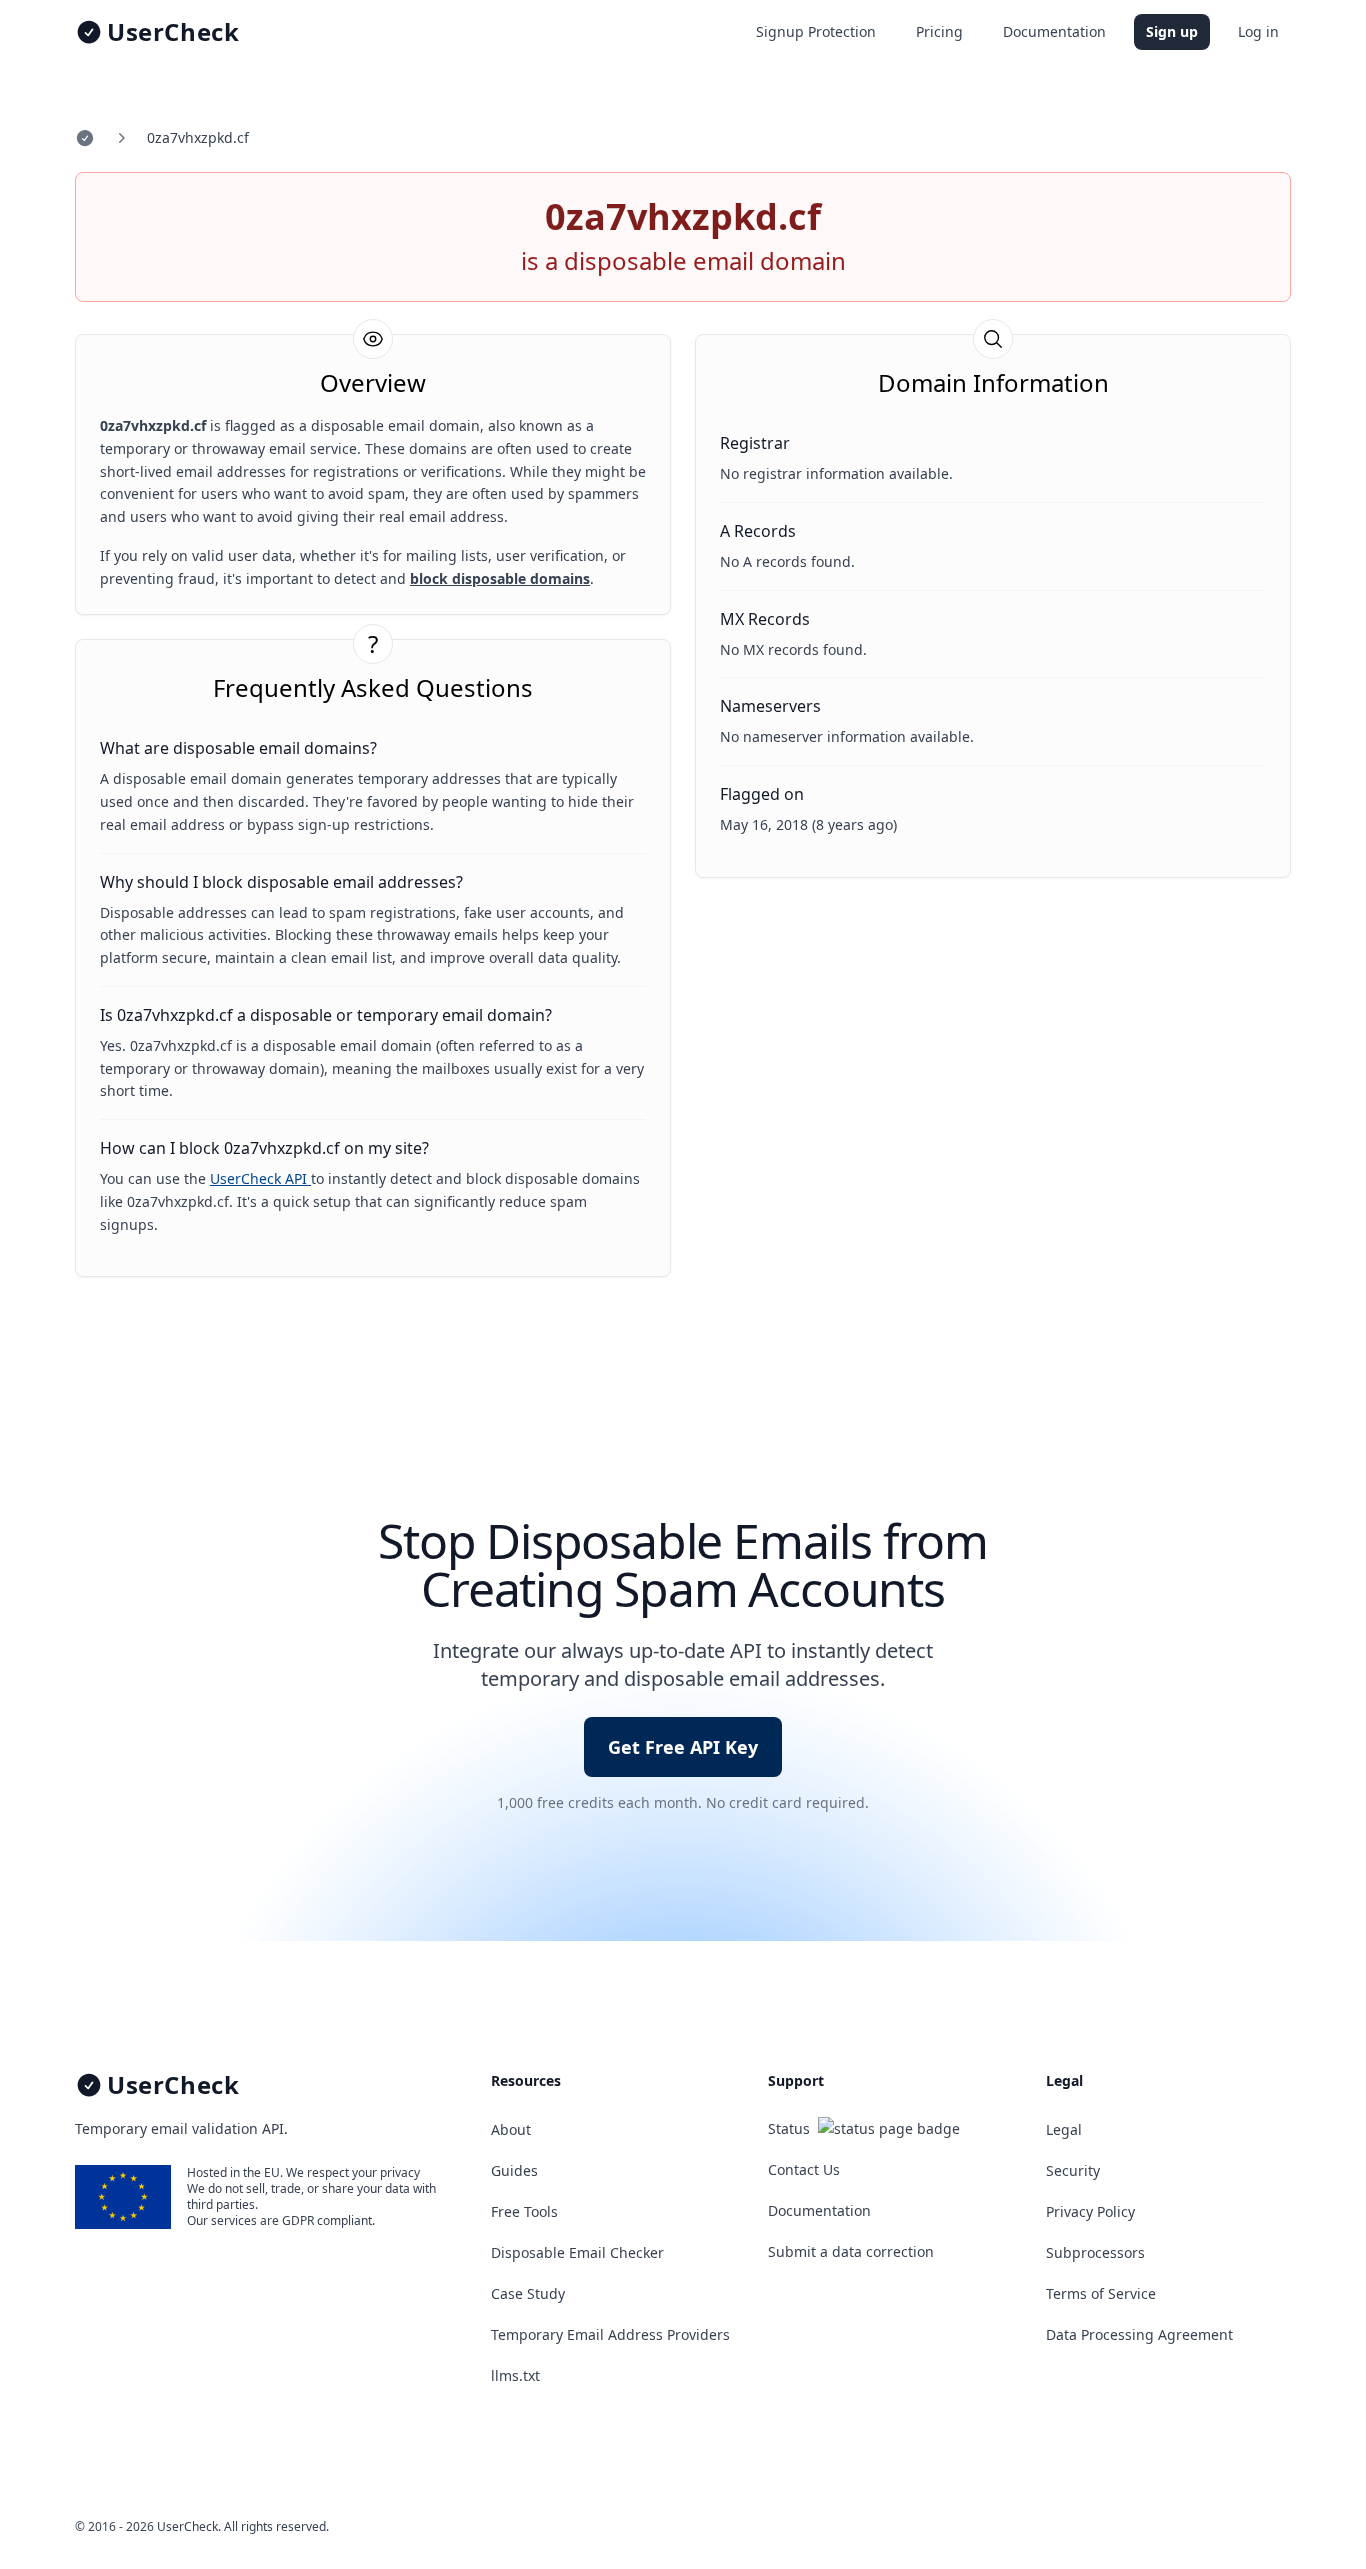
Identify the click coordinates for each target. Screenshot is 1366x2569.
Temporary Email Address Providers (610, 2334)
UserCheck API (260, 1178)
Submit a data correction (851, 2251)
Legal (1064, 2129)
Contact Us (804, 2169)
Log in (1258, 31)
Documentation (1054, 31)
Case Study (528, 2293)
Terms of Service (1101, 2293)
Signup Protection (816, 31)
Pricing (939, 31)
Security (1073, 2170)
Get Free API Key (683, 1747)
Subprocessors (1095, 2252)
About (511, 2129)
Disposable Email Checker (577, 2252)
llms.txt (515, 2375)
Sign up (1172, 31)
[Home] (85, 138)
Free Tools (524, 2211)
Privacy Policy (1090, 2211)
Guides (514, 2170)
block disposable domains (500, 578)
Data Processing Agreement (1139, 2334)
